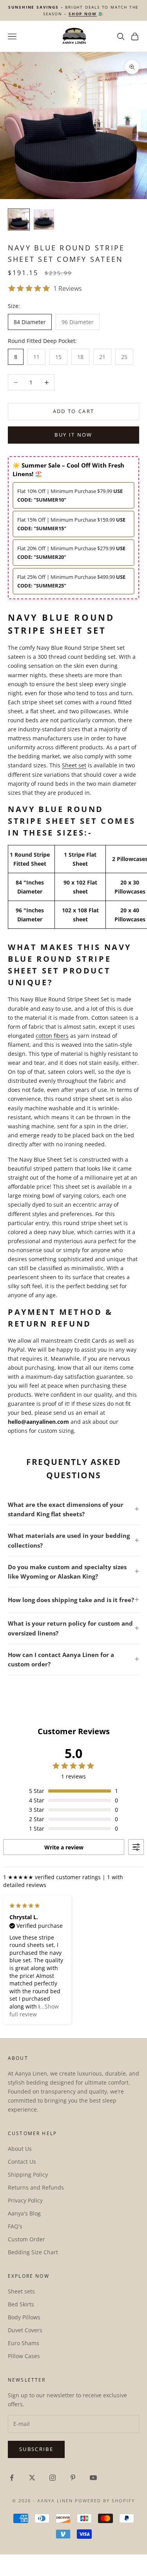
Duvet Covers (25, 2330)
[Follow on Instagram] (53, 2478)
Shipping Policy (28, 2174)
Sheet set (74, 765)
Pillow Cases (24, 2356)
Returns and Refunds (36, 2187)
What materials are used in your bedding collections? (69, 1540)
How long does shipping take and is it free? (71, 1600)
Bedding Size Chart (33, 2252)
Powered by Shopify (105, 2501)
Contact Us (22, 2162)
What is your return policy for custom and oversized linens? (70, 1628)
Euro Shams (24, 2343)
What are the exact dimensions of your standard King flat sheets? (66, 1509)
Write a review (64, 1847)
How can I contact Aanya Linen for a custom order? (61, 1659)
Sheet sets (21, 2291)
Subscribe (36, 2449)
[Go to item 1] (19, 219)
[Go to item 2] (44, 219)
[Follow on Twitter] (32, 2478)
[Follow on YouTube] (93, 2478)
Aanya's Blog (24, 2213)
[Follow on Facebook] (12, 2478)
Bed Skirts (21, 2304)
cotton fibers (52, 1036)
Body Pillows (24, 2317)
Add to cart (74, 411)
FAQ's (15, 2226)
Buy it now (73, 435)
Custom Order (26, 2239)
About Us (20, 2149)
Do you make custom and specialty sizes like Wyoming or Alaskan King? (67, 1572)
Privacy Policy (25, 2200)
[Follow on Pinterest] (73, 2478)
